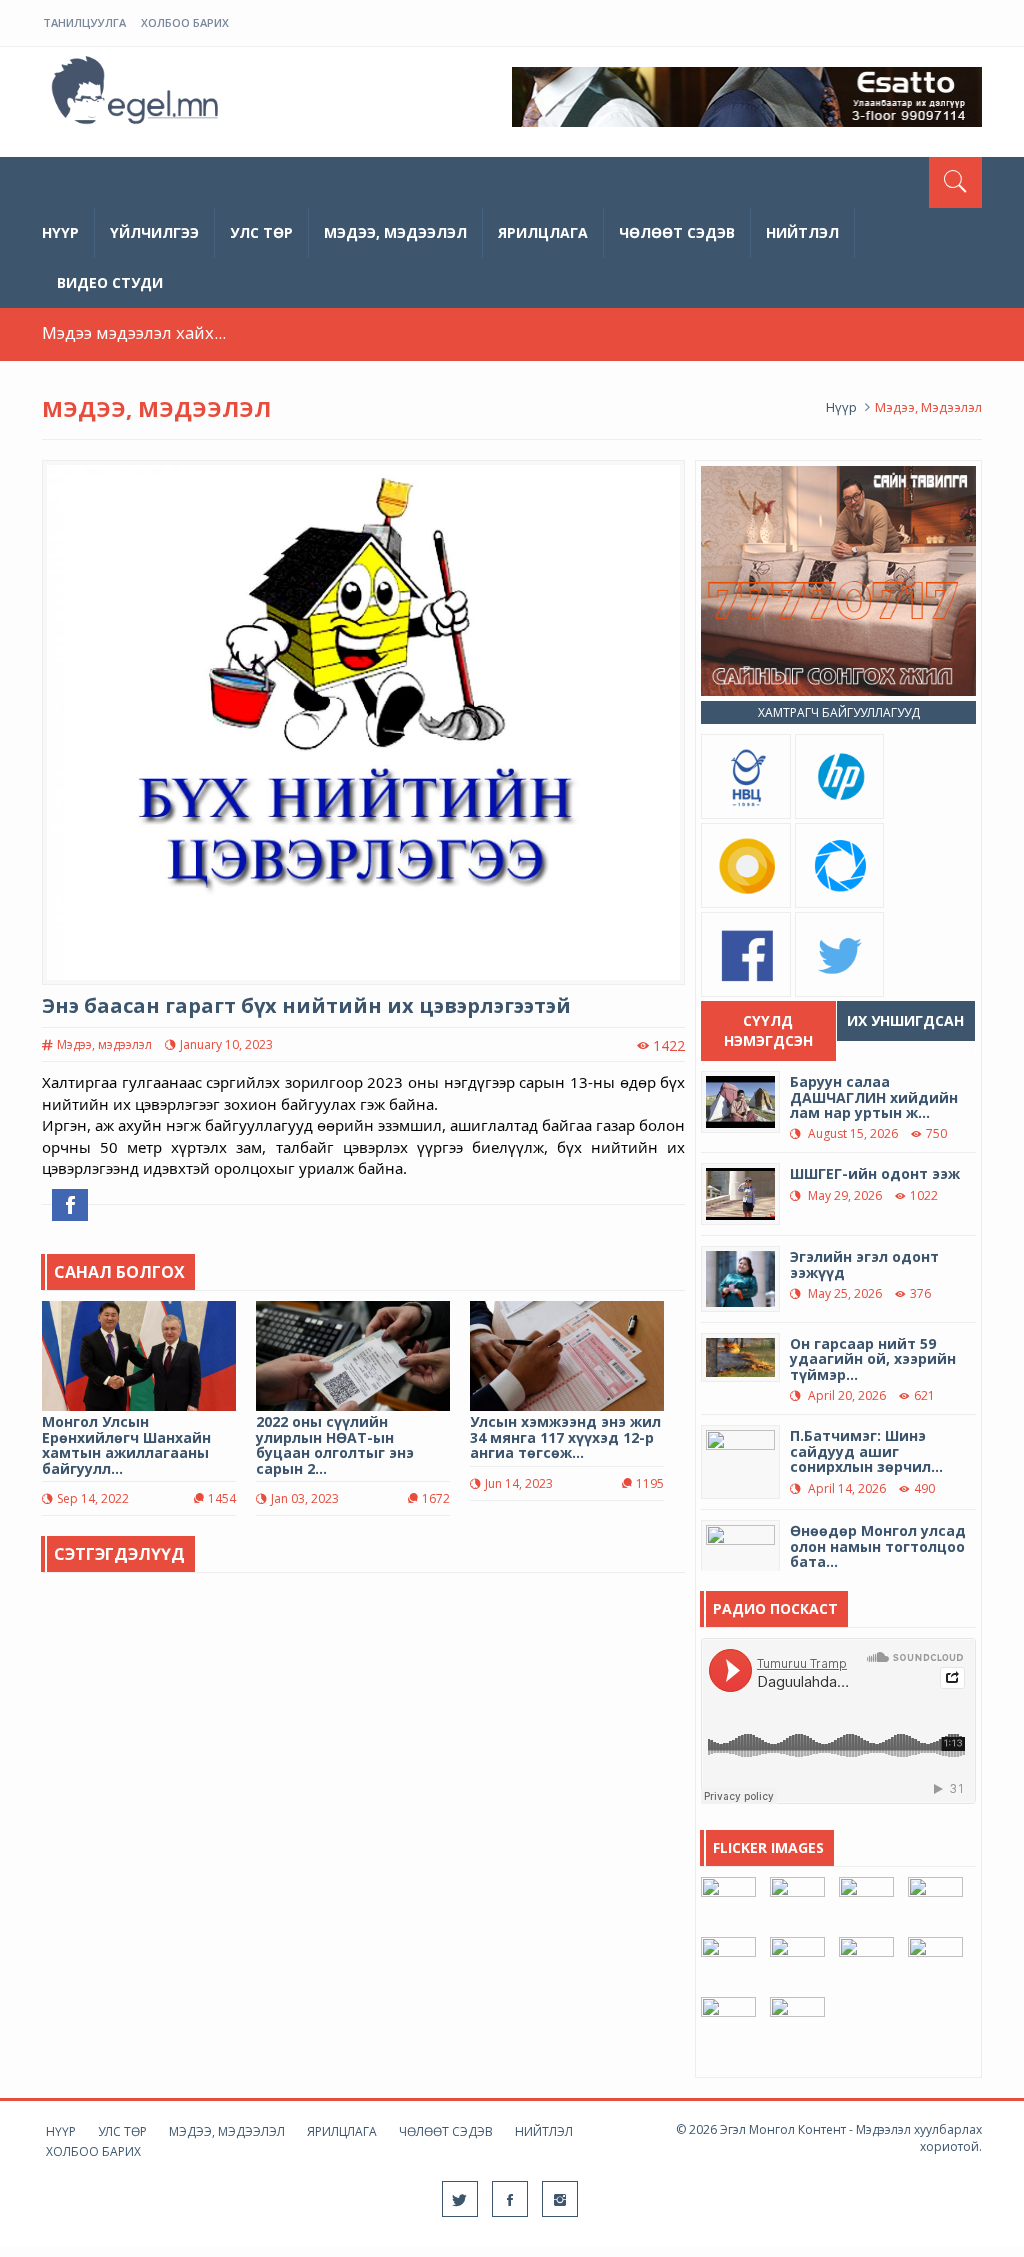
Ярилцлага (543, 232)
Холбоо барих (185, 22)
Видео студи (110, 282)
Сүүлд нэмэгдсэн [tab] (768, 1030)
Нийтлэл (802, 232)
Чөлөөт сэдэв (677, 232)
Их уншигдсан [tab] (905, 1020)
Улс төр (261, 232)
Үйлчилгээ (154, 232)
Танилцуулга (84, 22)
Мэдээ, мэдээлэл (395, 232)
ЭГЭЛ (137, 94)
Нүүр (60, 232)
